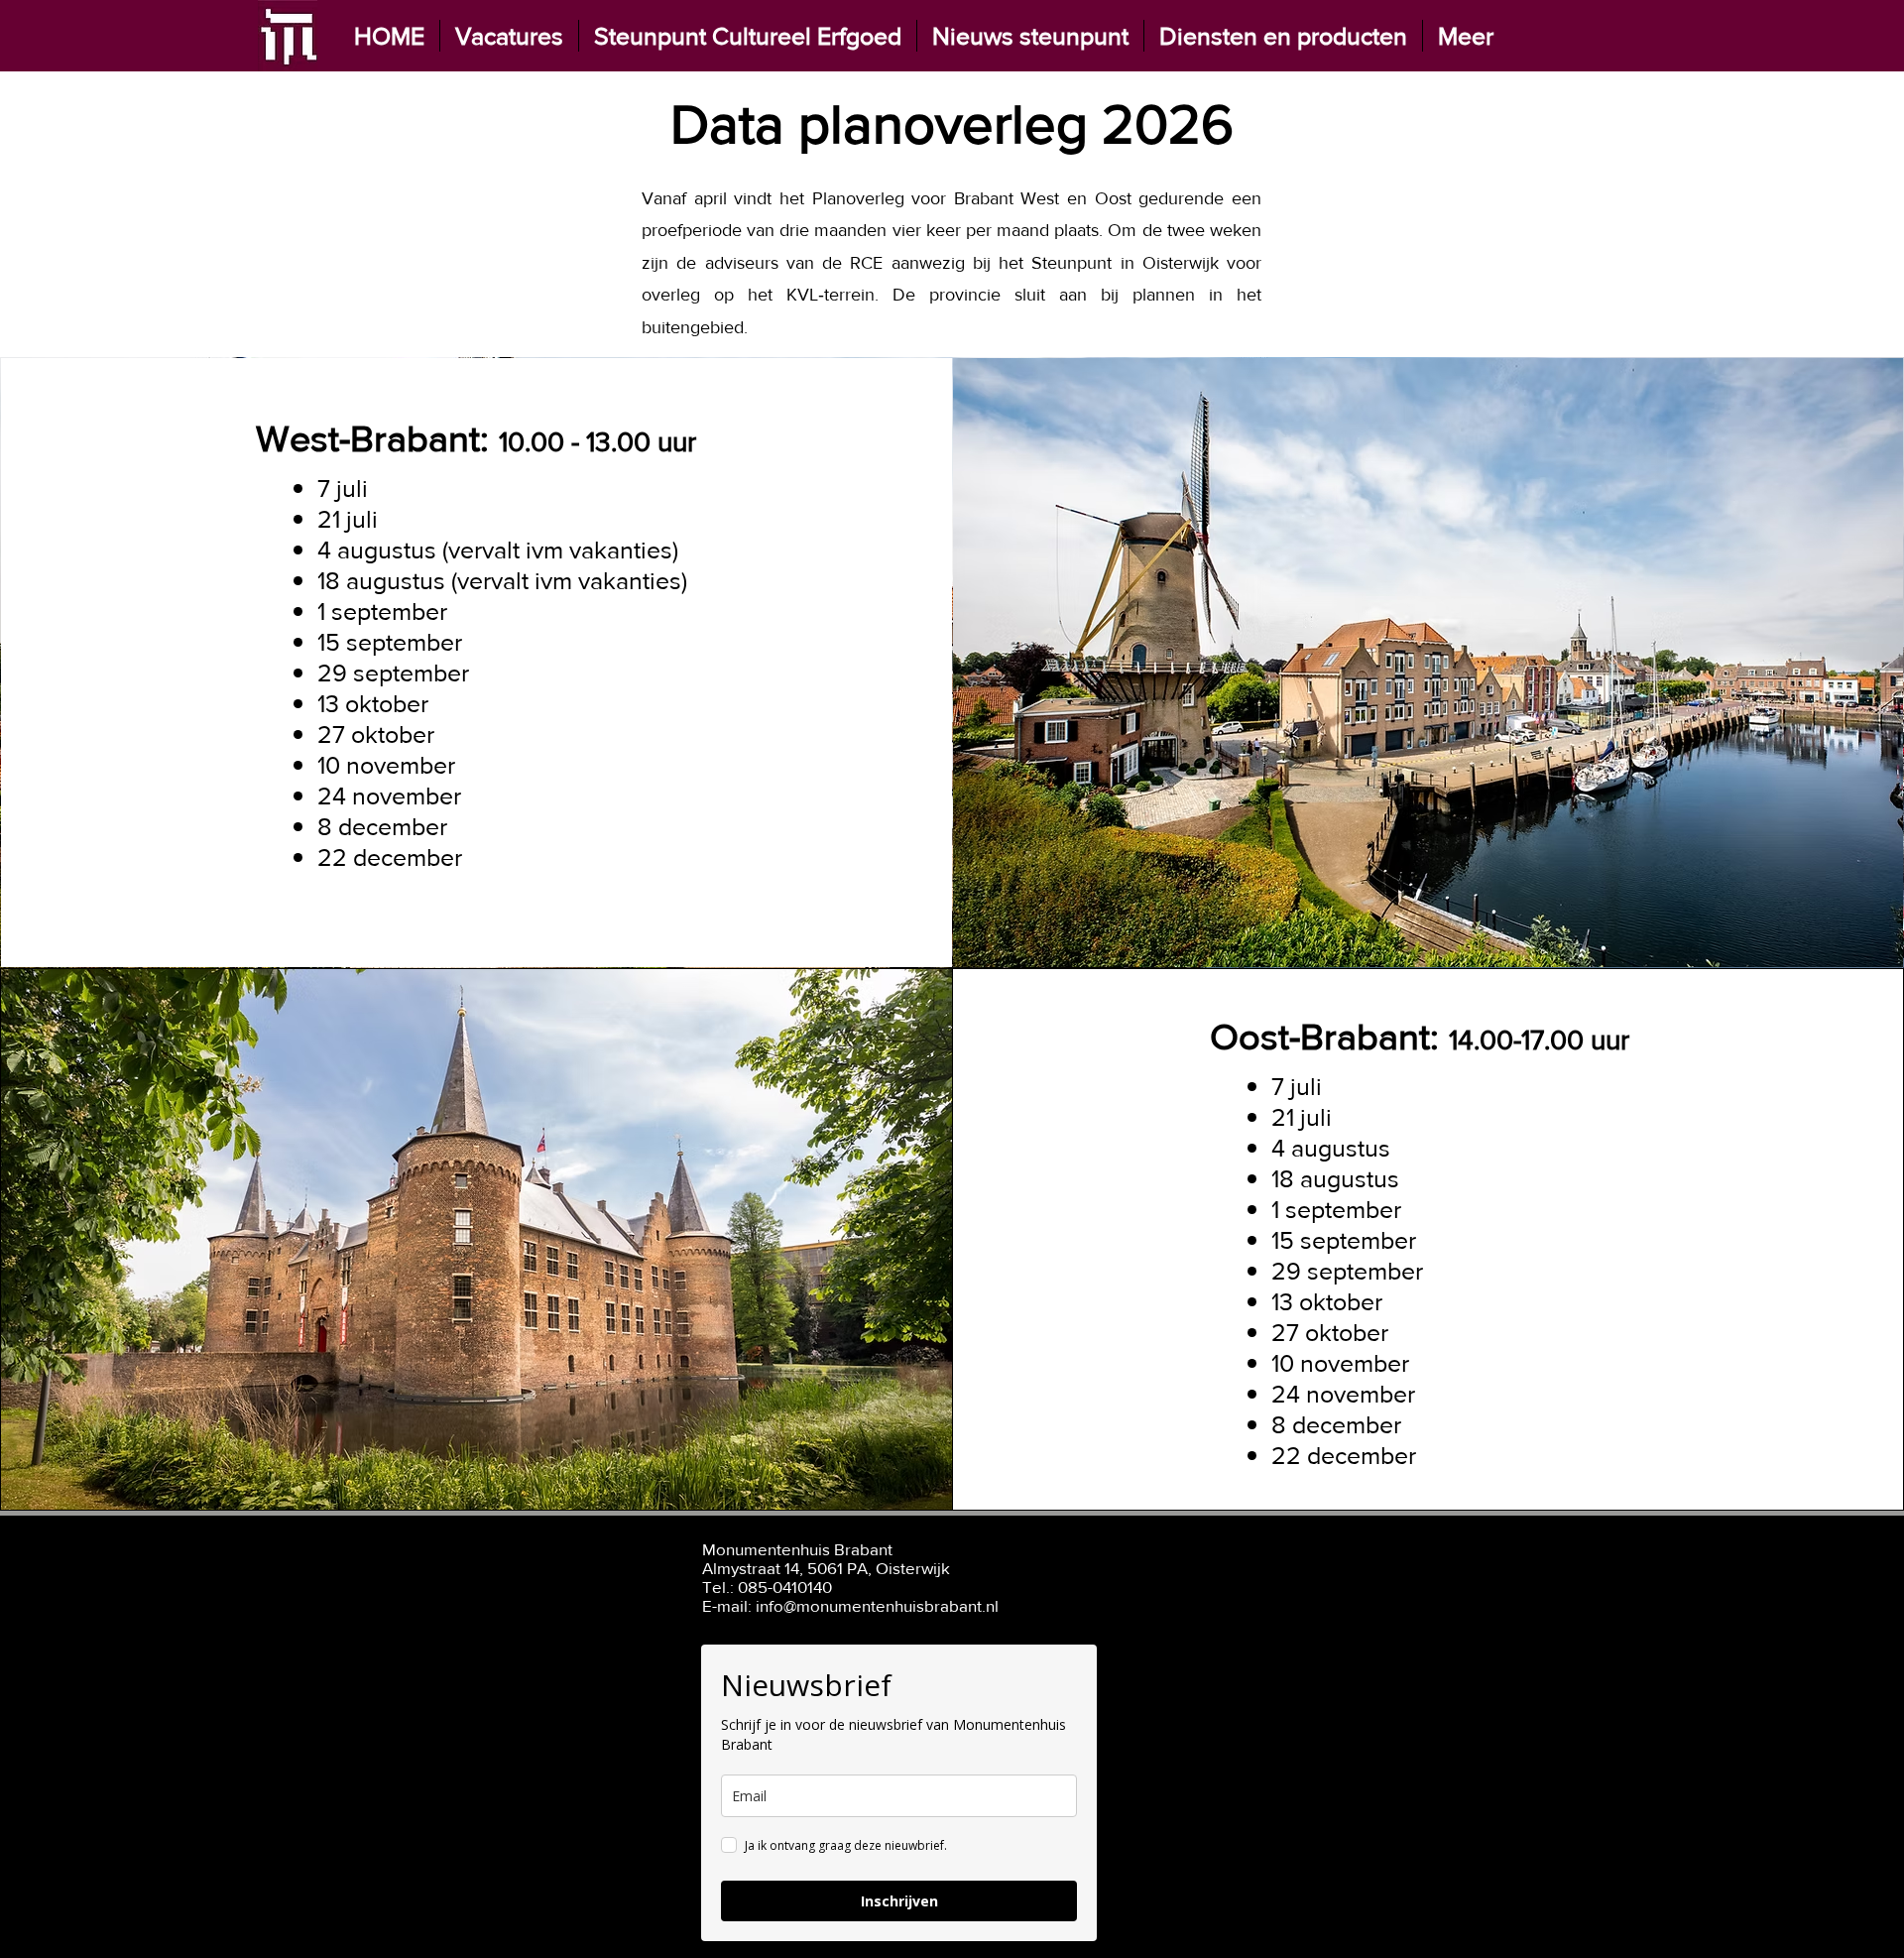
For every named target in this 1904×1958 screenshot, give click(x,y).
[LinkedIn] (1312, 1576)
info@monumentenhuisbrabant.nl (877, 1605)
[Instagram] (1361, 1576)
